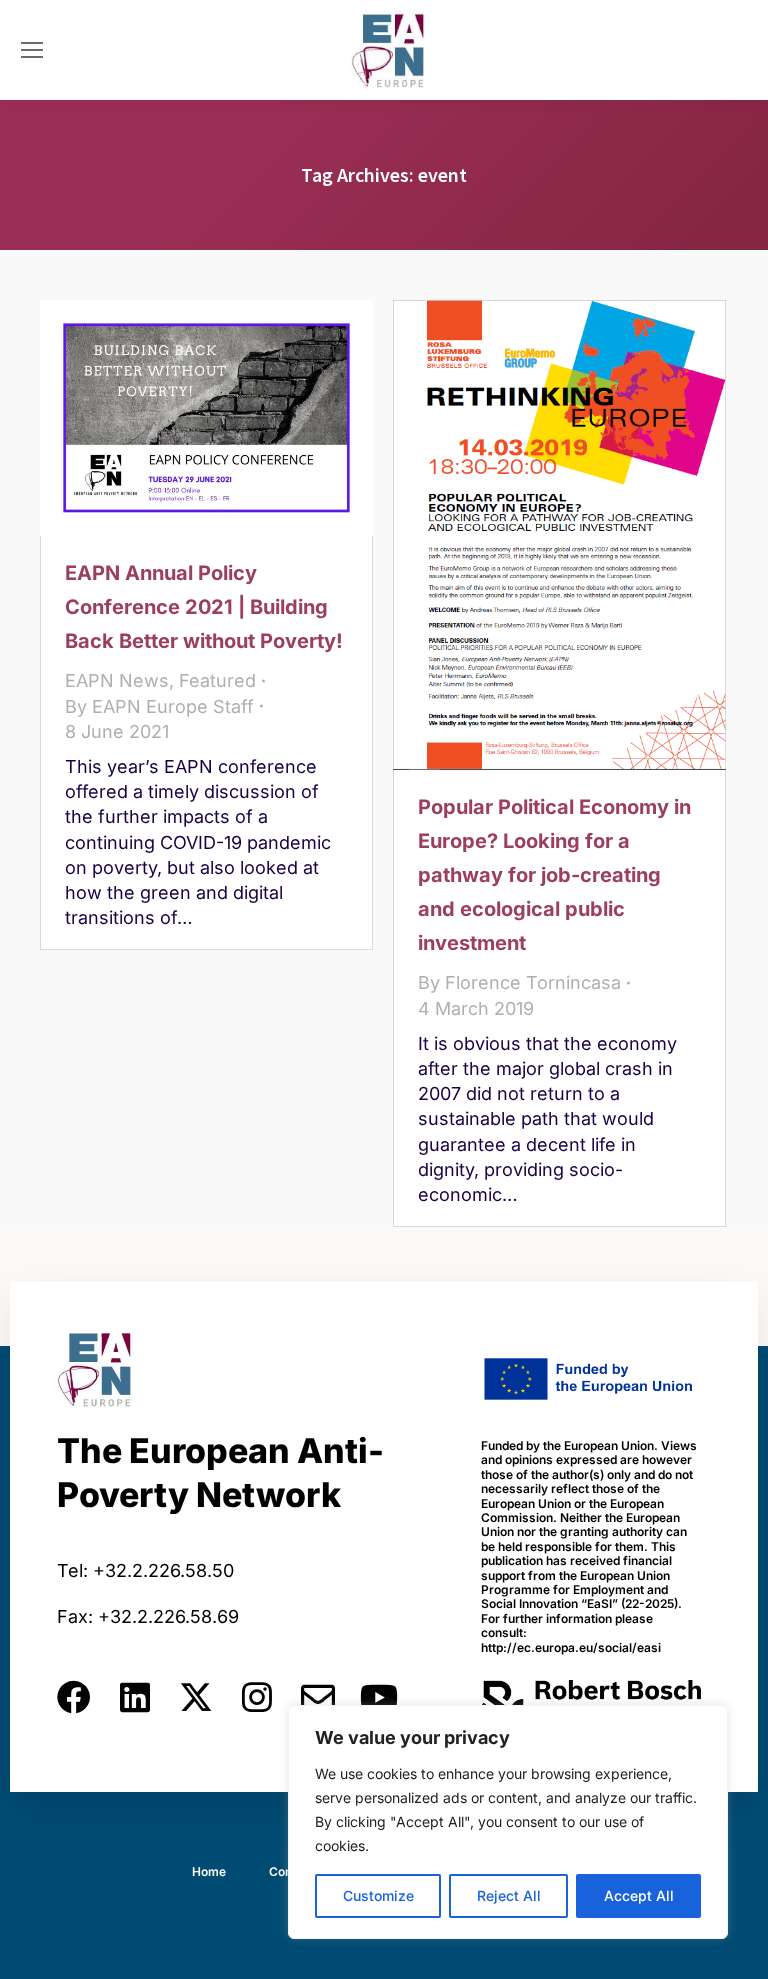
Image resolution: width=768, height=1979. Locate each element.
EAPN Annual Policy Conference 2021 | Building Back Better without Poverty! (204, 607)
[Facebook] (74, 1697)
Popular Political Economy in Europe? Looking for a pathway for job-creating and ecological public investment (554, 875)
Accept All (639, 1895)
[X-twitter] (196, 1697)
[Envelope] (318, 1697)
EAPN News (117, 680)
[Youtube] (379, 1697)
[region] (508, 1822)
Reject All (509, 1895)
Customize (378, 1895)
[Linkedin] (135, 1697)
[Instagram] (257, 1697)
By (159, 706)
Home (209, 1871)
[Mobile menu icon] (32, 50)
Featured (217, 680)
